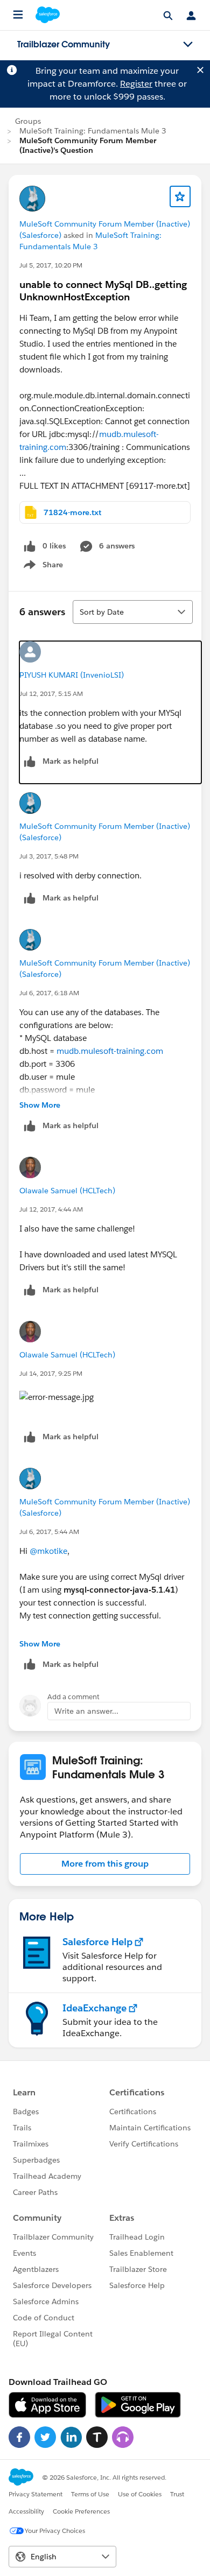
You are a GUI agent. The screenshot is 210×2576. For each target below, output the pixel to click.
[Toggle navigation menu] (188, 45)
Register (136, 84)
